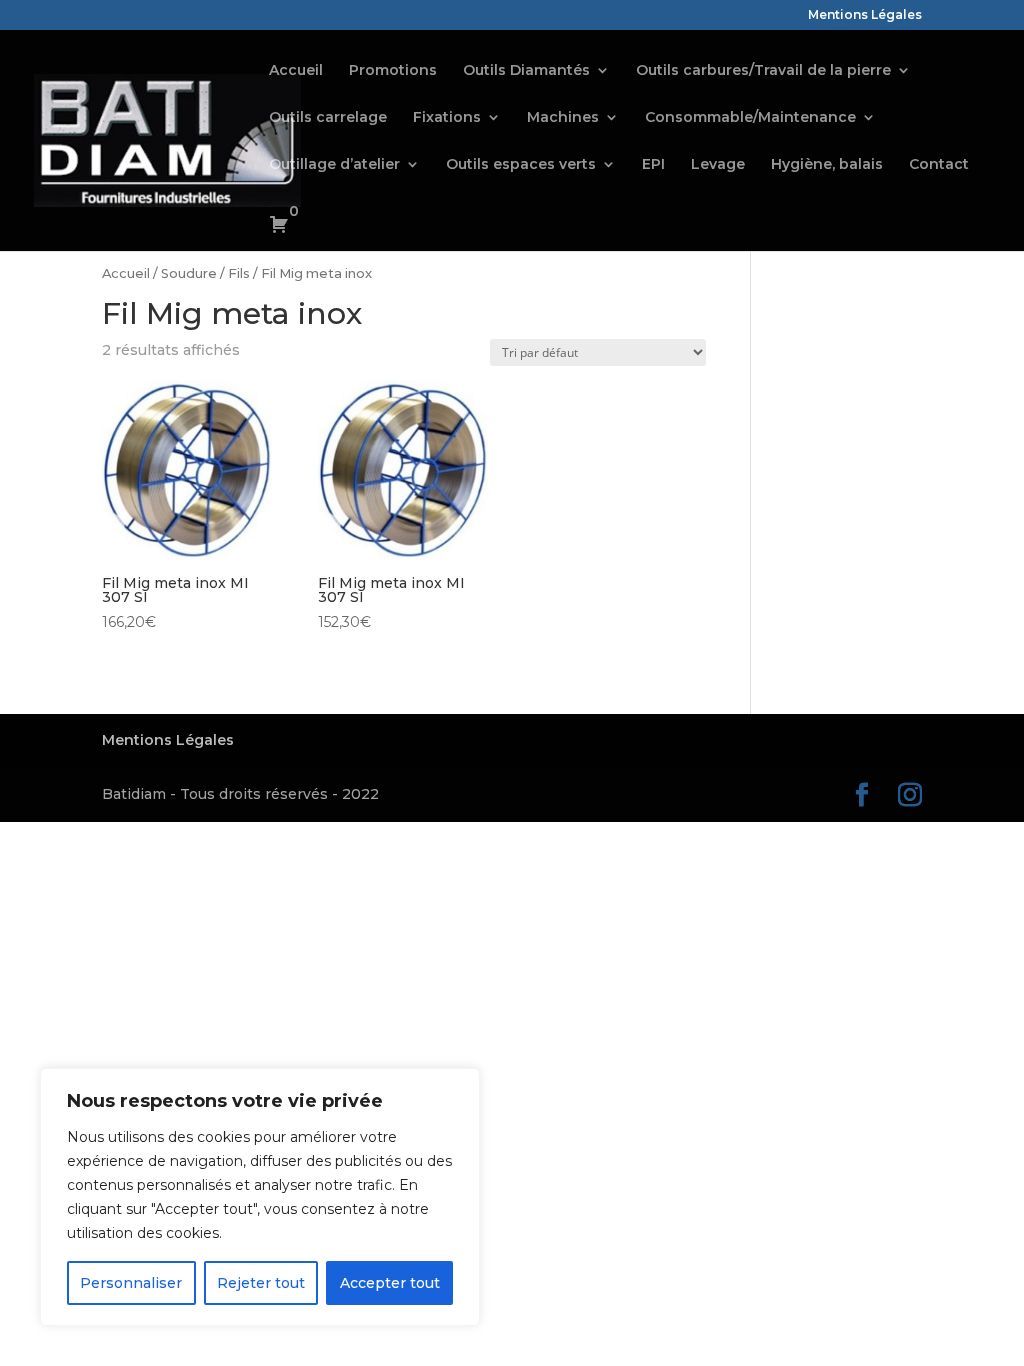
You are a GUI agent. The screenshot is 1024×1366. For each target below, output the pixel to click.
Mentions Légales (865, 15)
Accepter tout (390, 1283)
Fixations (447, 118)
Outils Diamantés (526, 71)
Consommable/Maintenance (750, 118)
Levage (718, 165)
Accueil (296, 71)
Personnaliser (131, 1283)
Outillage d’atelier (334, 165)
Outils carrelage (328, 118)
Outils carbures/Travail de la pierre (763, 71)
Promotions (393, 71)
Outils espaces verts (521, 165)
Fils (239, 273)
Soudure (189, 273)
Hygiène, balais (827, 165)
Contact (939, 165)
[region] (260, 1197)
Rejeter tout (261, 1283)
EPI (653, 165)
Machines (563, 118)
